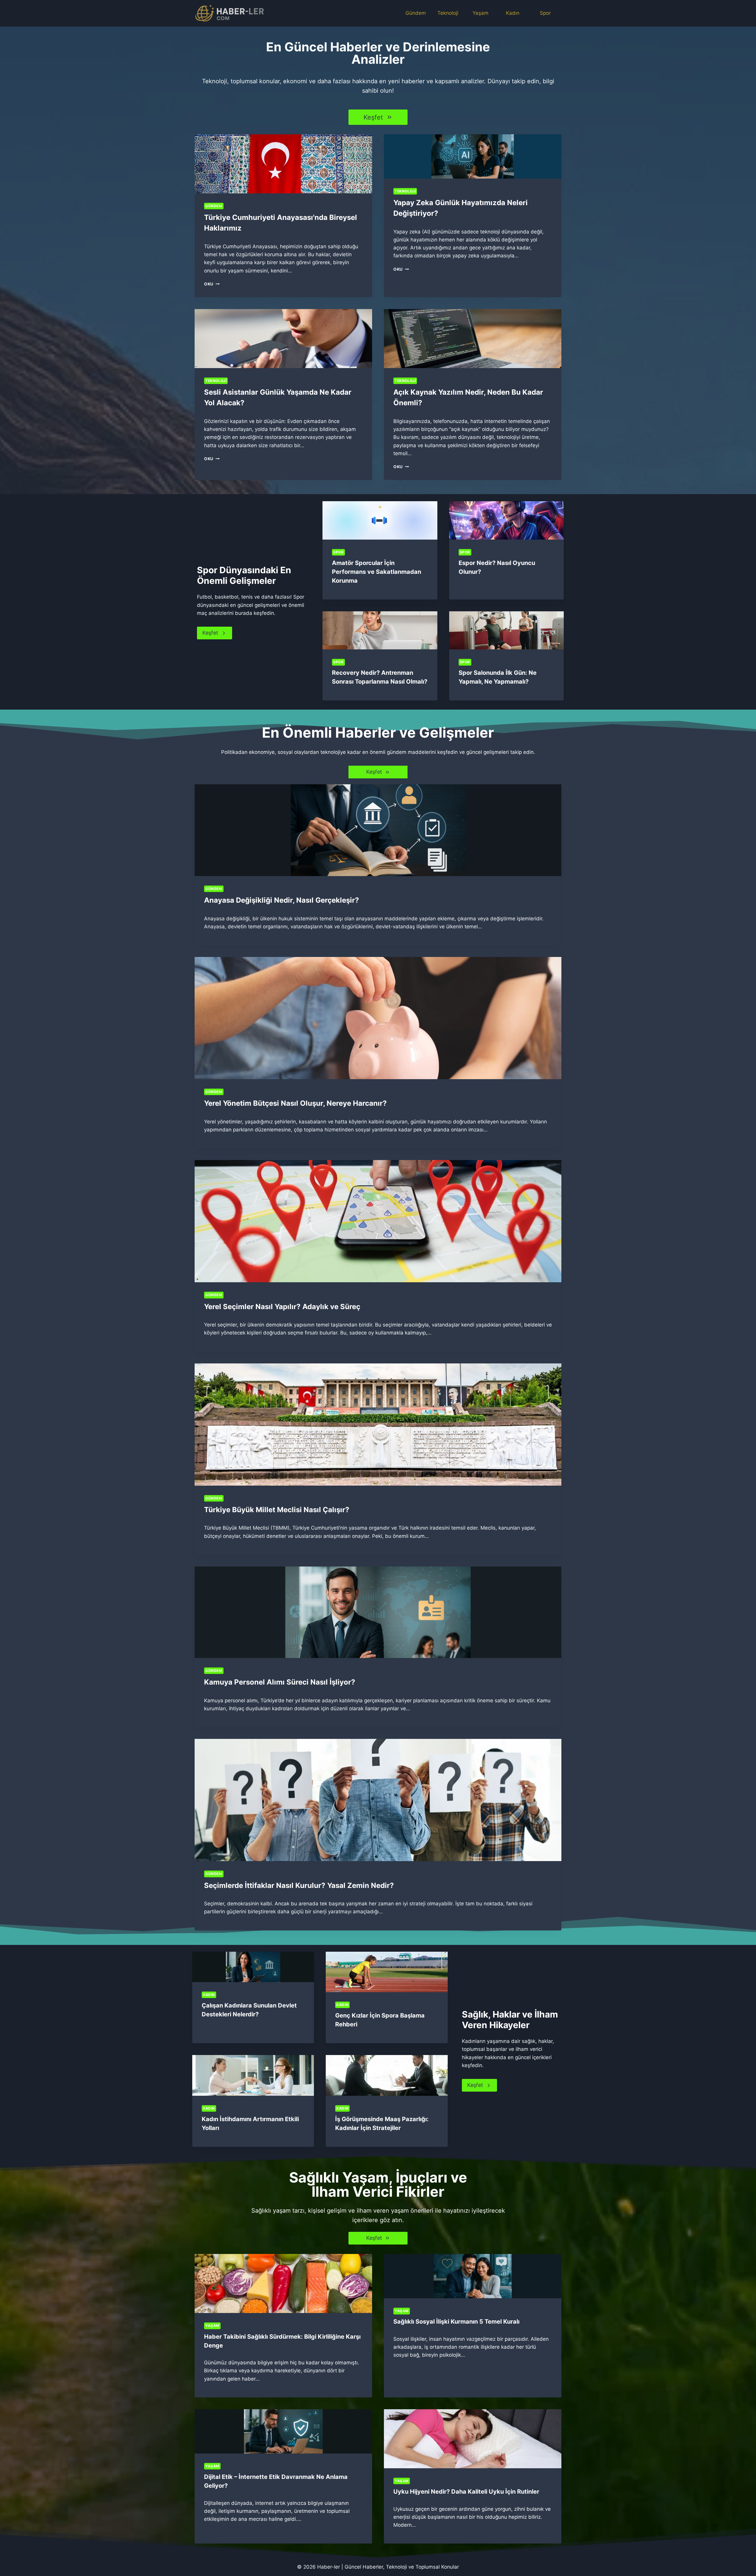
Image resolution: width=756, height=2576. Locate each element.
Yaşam (480, 13)
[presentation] (283, 164)
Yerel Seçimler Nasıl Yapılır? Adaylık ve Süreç (282, 1307)
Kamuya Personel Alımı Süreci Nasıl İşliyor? (280, 1682)
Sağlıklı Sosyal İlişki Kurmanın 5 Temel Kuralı (456, 2322)
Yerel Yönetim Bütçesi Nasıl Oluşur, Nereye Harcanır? (295, 1103)
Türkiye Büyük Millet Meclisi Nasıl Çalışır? (277, 1510)
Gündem (416, 13)
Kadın (513, 13)
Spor (545, 13)
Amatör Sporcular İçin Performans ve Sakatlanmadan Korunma (377, 572)
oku (211, 284)
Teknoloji (448, 13)
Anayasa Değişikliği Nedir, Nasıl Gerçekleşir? (282, 900)
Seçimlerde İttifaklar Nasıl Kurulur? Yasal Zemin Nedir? (299, 1885)
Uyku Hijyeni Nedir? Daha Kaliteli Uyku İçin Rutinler (466, 2492)
